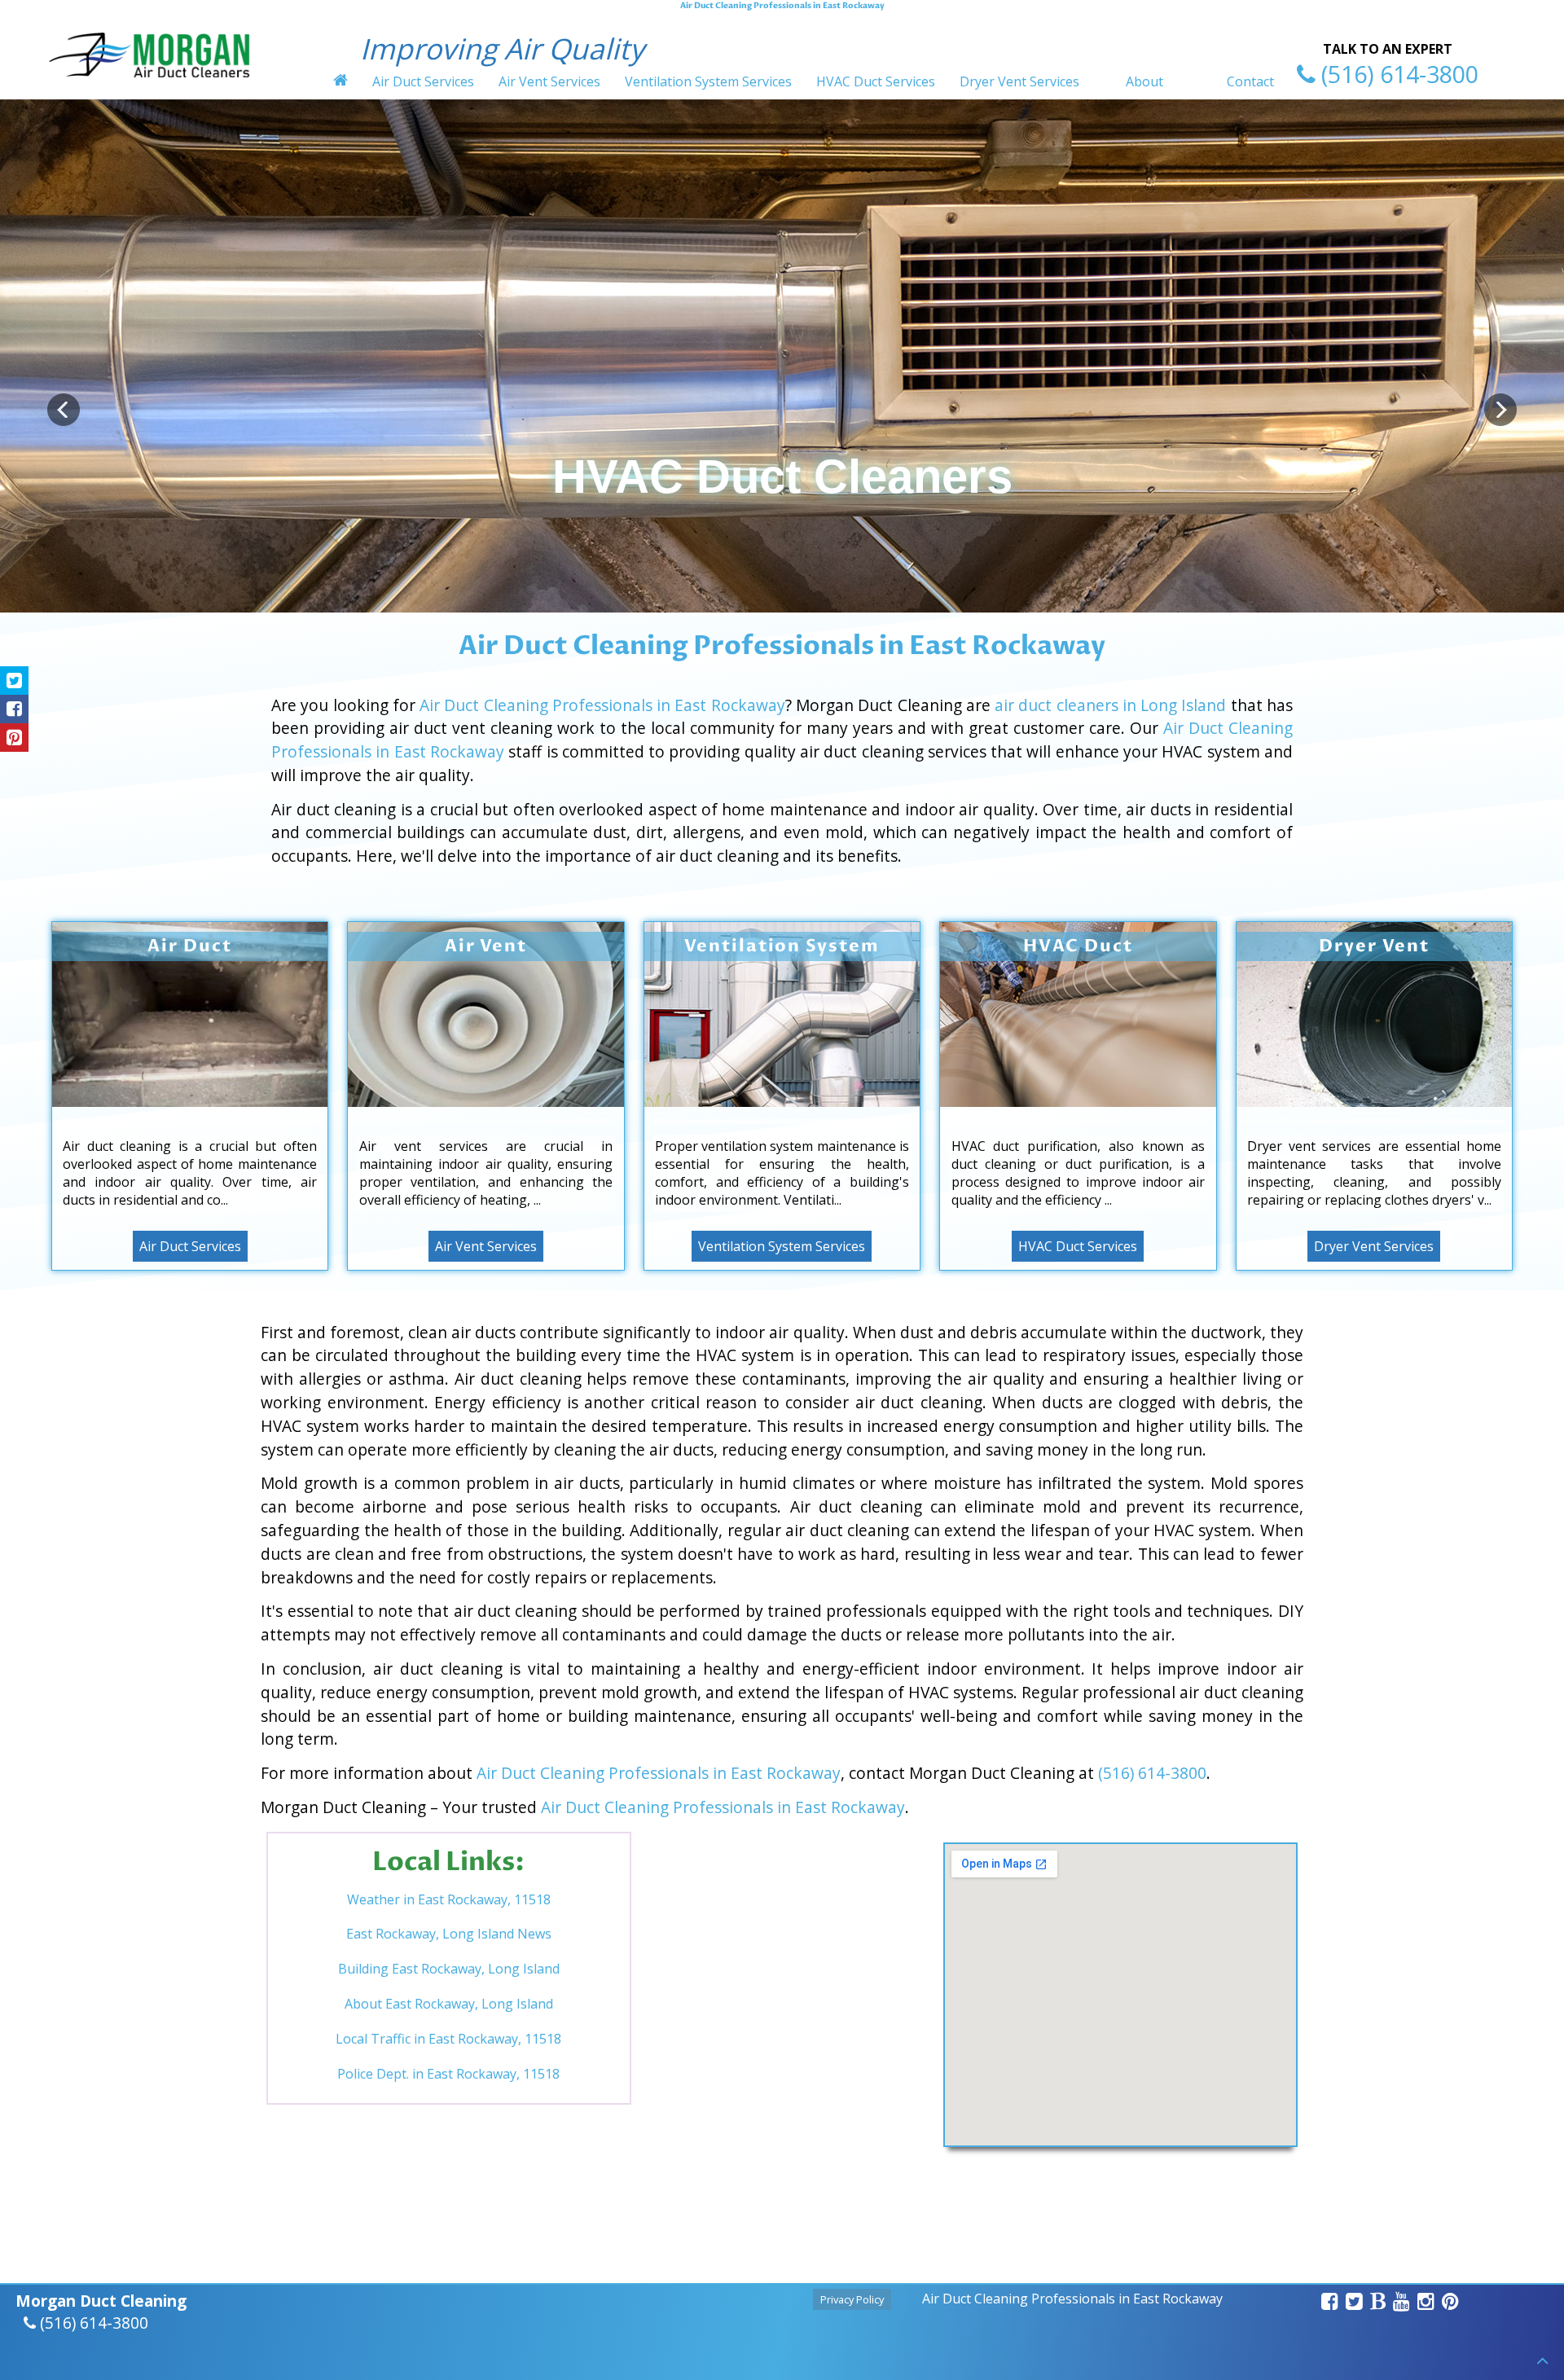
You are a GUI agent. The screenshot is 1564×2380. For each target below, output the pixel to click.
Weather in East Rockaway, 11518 (449, 1899)
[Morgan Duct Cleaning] (149, 83)
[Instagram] (1426, 2303)
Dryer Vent (1374, 946)
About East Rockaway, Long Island (449, 2004)
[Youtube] (1402, 2303)
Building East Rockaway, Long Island (449, 1969)
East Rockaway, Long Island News (449, 1934)
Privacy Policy (852, 2300)
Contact (1250, 81)
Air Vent (486, 946)
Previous (64, 410)
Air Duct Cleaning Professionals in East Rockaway (602, 705)
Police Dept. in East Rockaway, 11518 (448, 2074)
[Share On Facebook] (14, 709)
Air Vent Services (549, 81)
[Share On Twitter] (14, 681)
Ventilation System (782, 946)
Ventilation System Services (708, 81)
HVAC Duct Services (876, 81)
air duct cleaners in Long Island (1110, 705)
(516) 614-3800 (1152, 1773)
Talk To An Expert (1388, 49)
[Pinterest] (1451, 2303)
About (1144, 81)
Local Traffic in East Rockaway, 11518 (448, 2039)
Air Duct (189, 946)
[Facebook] (1330, 2303)
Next (1500, 410)
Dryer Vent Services (1019, 81)
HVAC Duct (1078, 946)
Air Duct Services (423, 81)
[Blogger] (1378, 2303)
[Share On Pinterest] (14, 738)
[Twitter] (1355, 2303)
